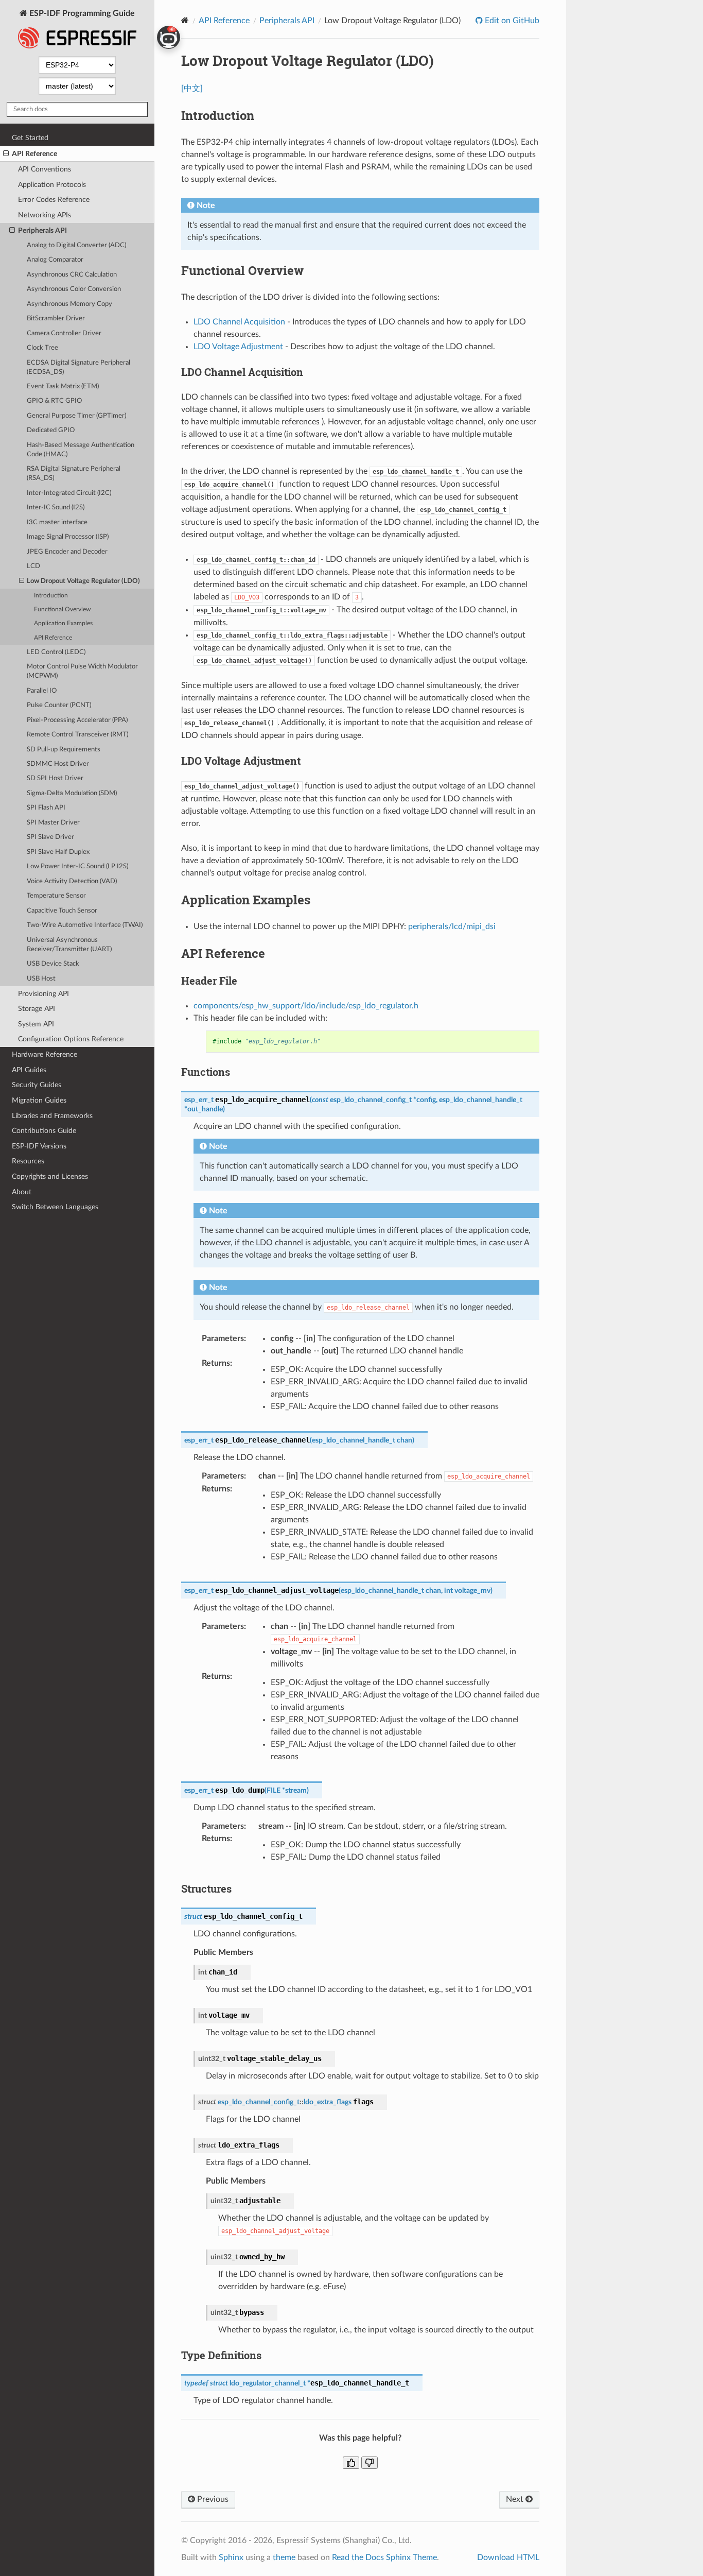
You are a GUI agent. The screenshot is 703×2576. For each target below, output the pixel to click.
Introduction (51, 596)
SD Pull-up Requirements (64, 750)
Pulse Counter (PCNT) (59, 705)
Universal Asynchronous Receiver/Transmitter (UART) (69, 945)
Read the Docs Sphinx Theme (384, 2557)
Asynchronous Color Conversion (74, 289)
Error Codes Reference (54, 200)
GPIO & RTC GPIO (54, 401)
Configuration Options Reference (71, 1039)
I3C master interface (57, 522)
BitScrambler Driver (56, 319)
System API (36, 1024)
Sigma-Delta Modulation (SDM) (72, 793)
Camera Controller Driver (64, 333)
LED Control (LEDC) (56, 652)
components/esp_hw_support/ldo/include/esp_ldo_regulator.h (306, 1006)
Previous (212, 2499)
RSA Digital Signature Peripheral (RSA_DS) (74, 474)
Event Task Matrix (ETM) (63, 387)
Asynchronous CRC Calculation (72, 275)
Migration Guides (39, 1100)
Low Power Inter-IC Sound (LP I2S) (77, 866)
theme (284, 2557)
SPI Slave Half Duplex (58, 852)
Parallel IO (42, 691)
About (22, 1192)
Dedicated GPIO (51, 430)
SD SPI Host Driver (55, 778)
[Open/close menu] (6, 154)
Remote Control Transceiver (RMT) (77, 735)
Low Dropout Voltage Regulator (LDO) (83, 581)
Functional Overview (62, 609)
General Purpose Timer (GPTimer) (76, 416)
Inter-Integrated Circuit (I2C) (69, 493)
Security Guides (37, 1085)
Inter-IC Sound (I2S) (56, 508)
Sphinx (231, 2557)
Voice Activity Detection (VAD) (72, 881)
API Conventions (45, 169)
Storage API (37, 1009)
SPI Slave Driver (50, 837)
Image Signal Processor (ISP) (68, 537)
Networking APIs (45, 215)
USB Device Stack (53, 964)
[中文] (192, 89)
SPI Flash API (46, 808)
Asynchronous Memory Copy (69, 304)
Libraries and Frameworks (52, 1116)
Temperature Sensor (56, 896)
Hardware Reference (45, 1054)
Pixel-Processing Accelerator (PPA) (77, 720)
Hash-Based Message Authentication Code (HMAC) (81, 450)
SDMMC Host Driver (58, 764)
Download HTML (508, 2557)
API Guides (29, 1070)
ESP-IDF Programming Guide (81, 13)
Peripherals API (42, 230)
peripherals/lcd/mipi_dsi (452, 926)
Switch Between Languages (55, 1207)
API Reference (34, 154)
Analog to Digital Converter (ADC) (76, 245)
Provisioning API (43, 994)
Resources (28, 1161)
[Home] (185, 20)
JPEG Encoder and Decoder (67, 552)
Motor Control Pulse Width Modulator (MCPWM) (82, 671)
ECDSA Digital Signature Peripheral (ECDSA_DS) (78, 367)
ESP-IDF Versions (39, 1146)
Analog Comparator (55, 260)
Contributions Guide (44, 1131)
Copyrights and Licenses (50, 1177)
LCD (33, 566)
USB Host (41, 979)
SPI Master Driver (53, 823)
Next (516, 2499)
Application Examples (63, 623)
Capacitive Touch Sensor (62, 911)
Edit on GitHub (511, 21)
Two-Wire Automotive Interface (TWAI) (85, 925)
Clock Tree (42, 348)
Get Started (30, 138)
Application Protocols (52, 185)
